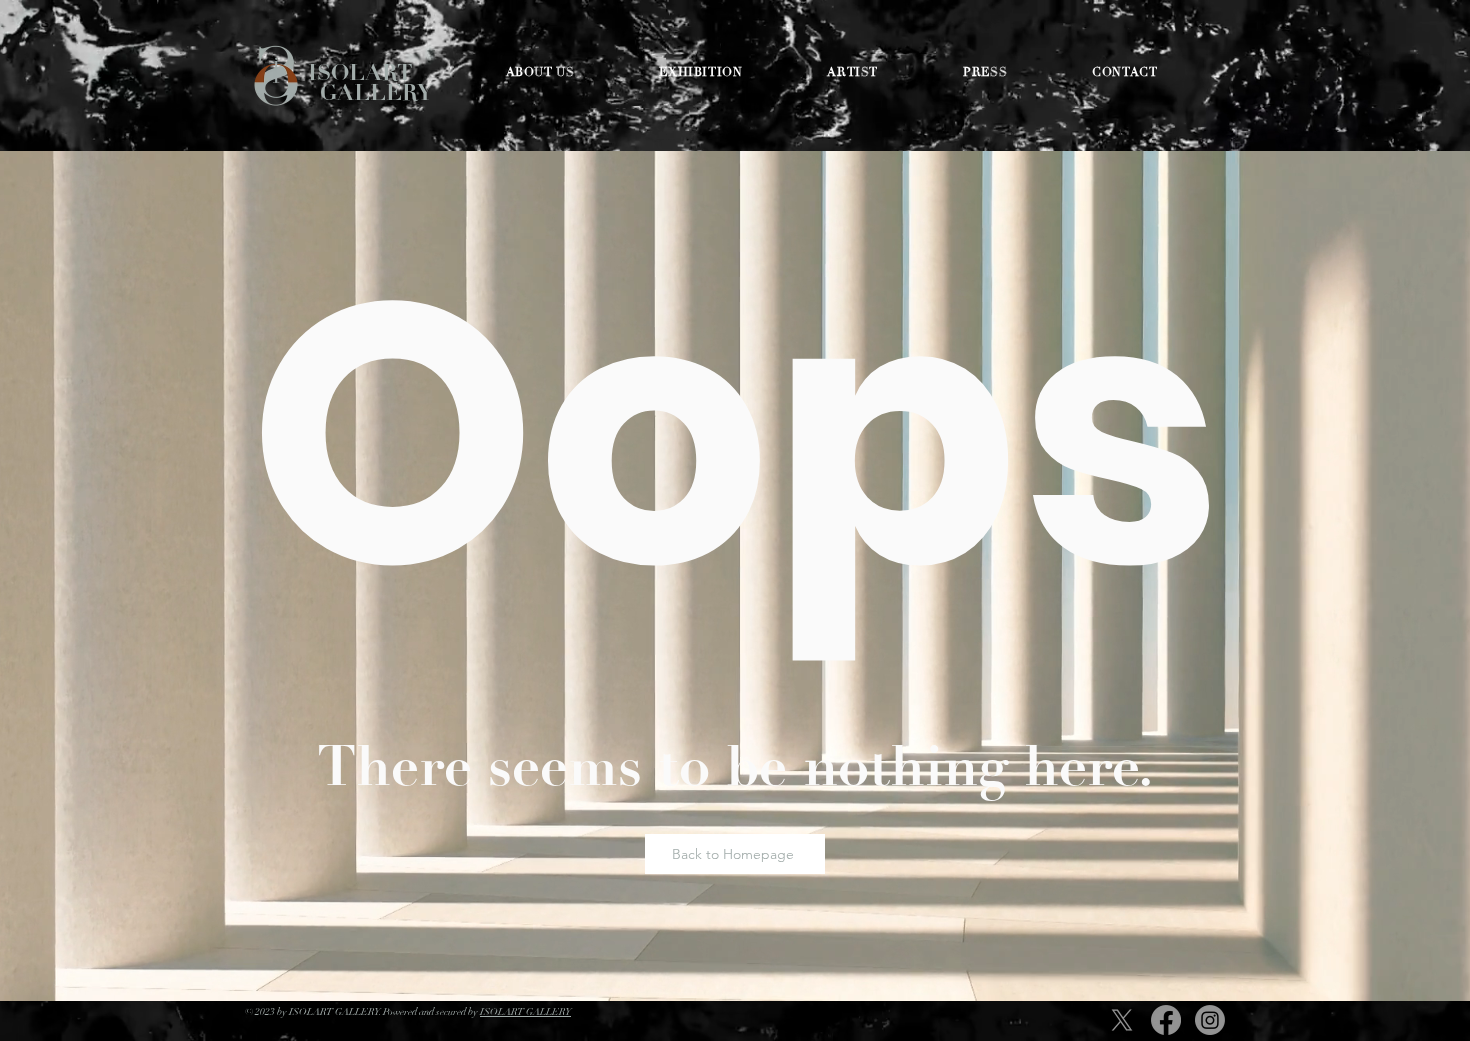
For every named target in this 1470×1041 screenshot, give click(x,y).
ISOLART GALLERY (370, 82)
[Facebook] (1166, 1020)
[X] (1122, 1020)
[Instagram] (1210, 1020)
